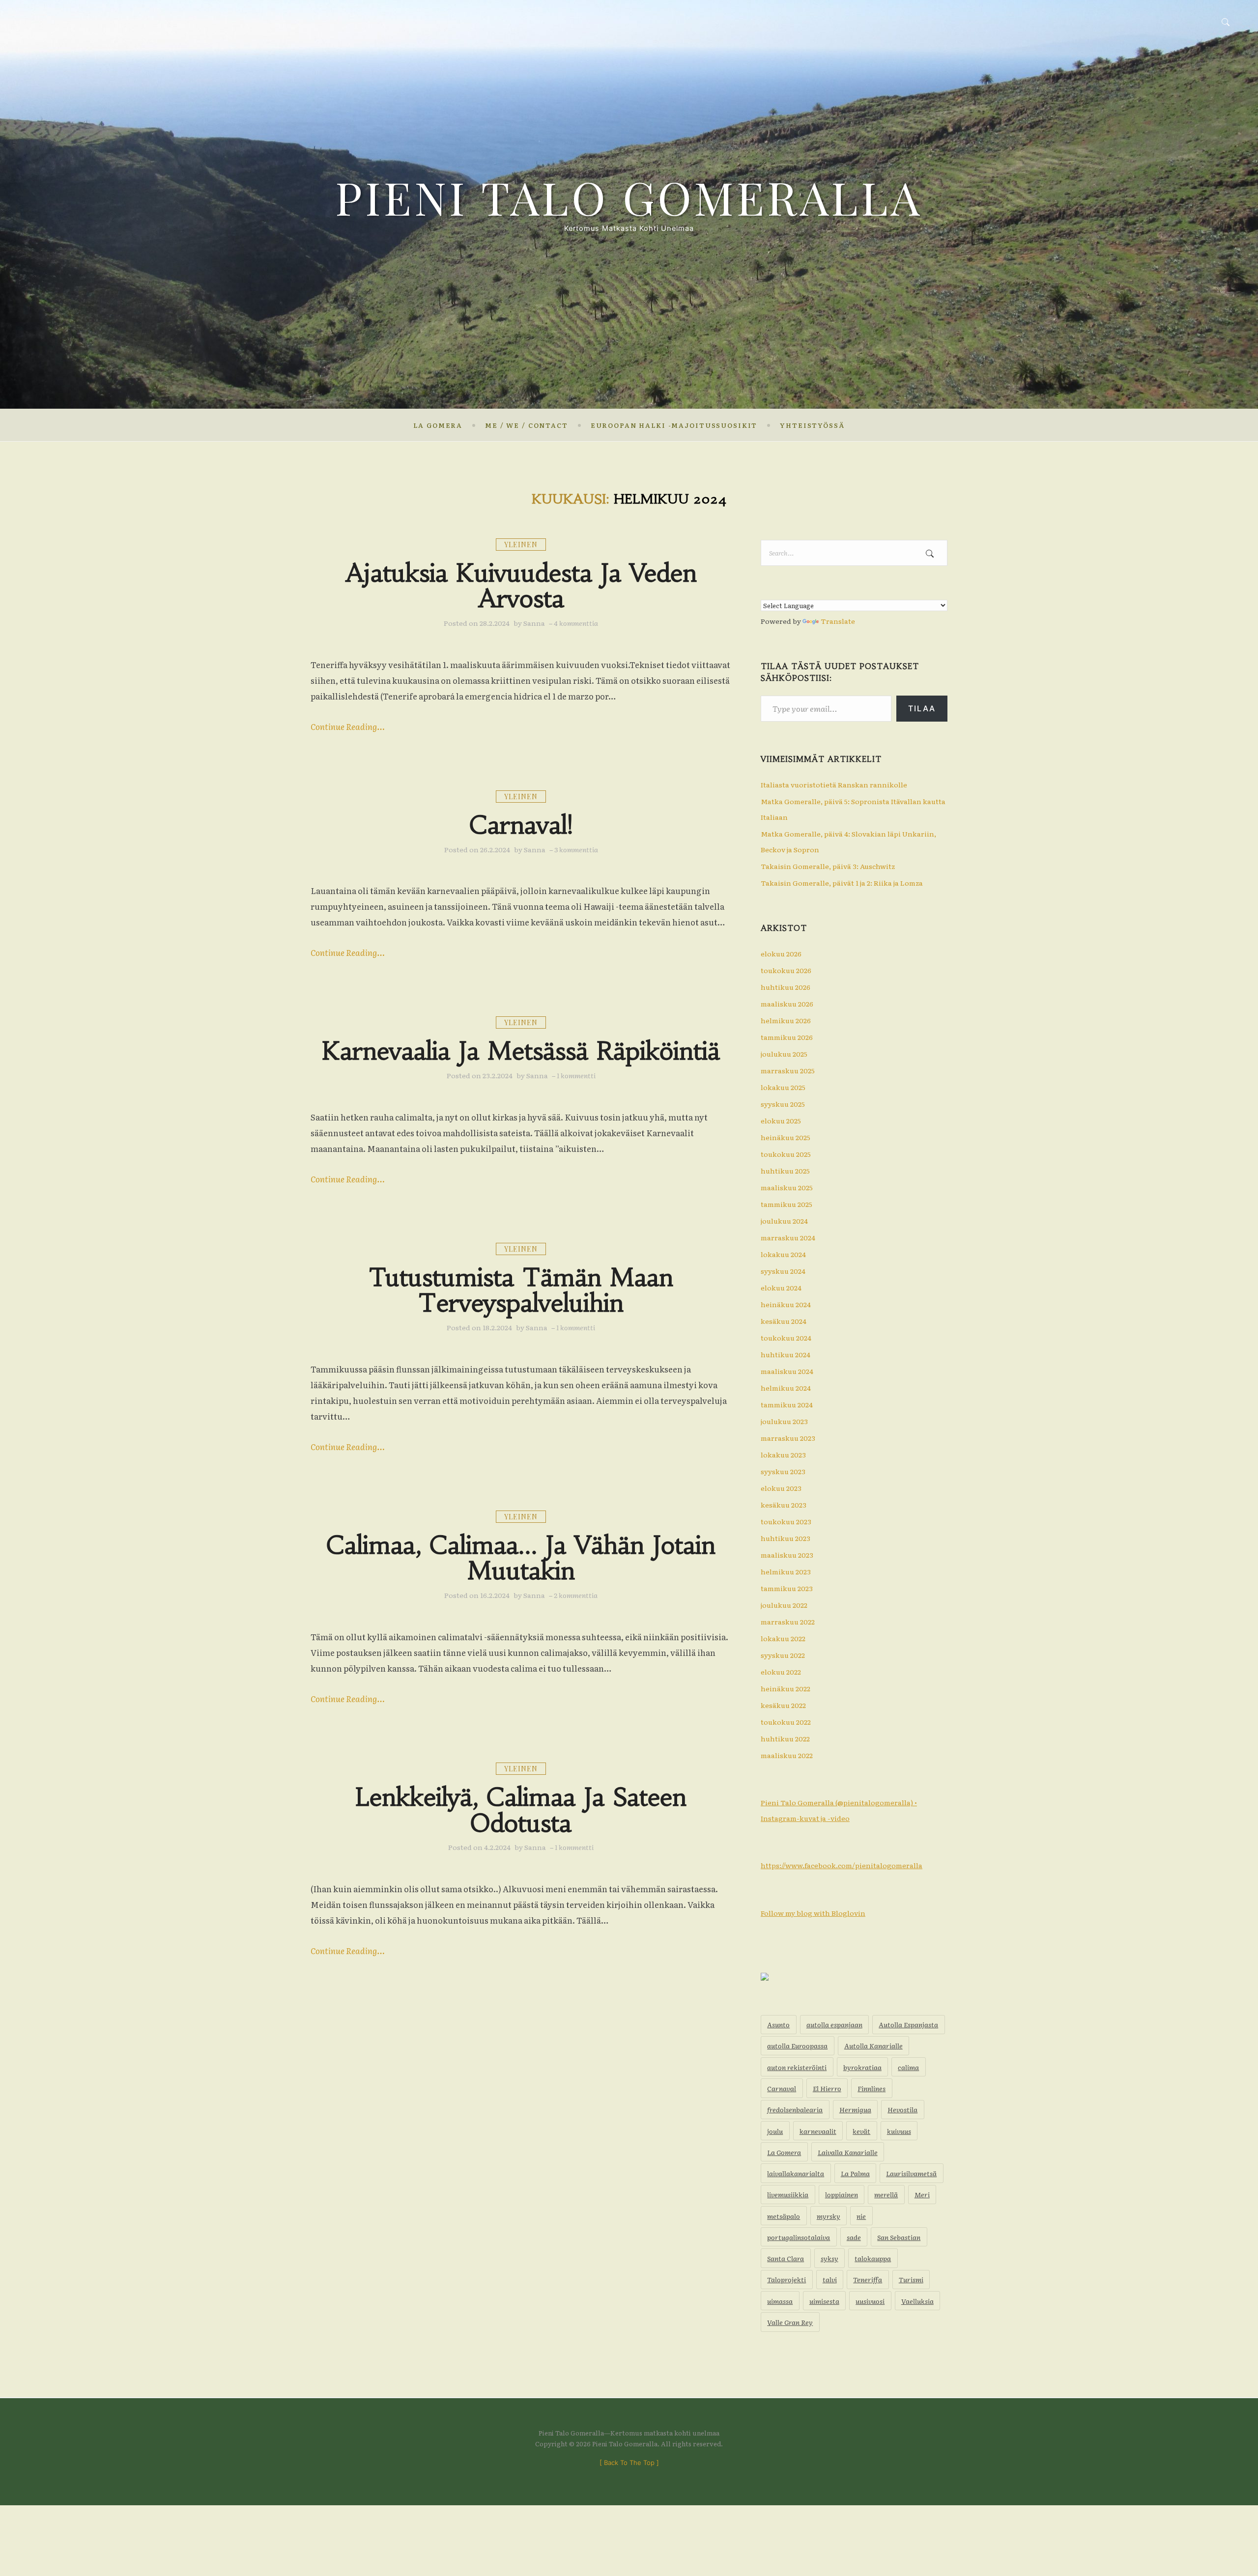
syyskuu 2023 (783, 1471)
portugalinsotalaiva (799, 2237)
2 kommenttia (576, 1595)
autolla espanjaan (834, 2024)
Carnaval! (521, 825)
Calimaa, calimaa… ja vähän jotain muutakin (521, 1558)
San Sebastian (899, 2237)
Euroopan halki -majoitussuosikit (674, 425)
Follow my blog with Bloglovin (813, 1913)
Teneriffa (868, 2279)
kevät (861, 2131)
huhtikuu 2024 (786, 1354)
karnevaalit (818, 2131)
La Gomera (438, 425)
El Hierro (827, 2088)
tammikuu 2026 (787, 1037)
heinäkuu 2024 (786, 1304)
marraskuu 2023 (788, 1438)
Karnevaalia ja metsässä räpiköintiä (521, 1051)
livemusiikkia (788, 2194)
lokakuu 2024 (783, 1254)
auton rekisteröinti (797, 2067)
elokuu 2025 (781, 1120)
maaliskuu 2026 (787, 1004)
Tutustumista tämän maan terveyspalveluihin (521, 1291)
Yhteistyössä (812, 425)
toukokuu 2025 (786, 1154)
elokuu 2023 (781, 1488)
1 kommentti (576, 1075)
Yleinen (521, 545)
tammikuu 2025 (786, 1204)
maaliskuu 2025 (787, 1187)
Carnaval (782, 2088)
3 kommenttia (576, 849)
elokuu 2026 (781, 953)
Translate (838, 621)
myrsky (829, 2216)
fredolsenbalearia (795, 2109)
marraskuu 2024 (788, 1237)
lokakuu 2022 (783, 1638)
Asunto (778, 2024)
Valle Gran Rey (790, 2322)
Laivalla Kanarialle (848, 2152)
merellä (886, 2194)
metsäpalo (784, 2216)
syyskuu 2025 (783, 1104)
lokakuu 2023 (783, 1455)
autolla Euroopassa (797, 2045)
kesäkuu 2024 (784, 1321)
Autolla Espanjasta (908, 2024)
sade (854, 2237)
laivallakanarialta (796, 2173)
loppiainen (842, 2194)
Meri (922, 2194)
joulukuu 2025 (784, 1054)
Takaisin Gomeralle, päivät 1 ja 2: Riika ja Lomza (842, 883)
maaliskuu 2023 (787, 1555)
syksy (829, 2258)
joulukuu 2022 (784, 1605)
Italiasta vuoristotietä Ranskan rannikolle (834, 784)
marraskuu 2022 (788, 1622)
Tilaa (922, 708)
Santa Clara (786, 2258)
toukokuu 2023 (786, 1521)
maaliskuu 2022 (787, 1755)
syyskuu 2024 (783, 1271)
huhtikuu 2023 (786, 1538)
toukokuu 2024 (786, 1338)
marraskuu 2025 (788, 1070)
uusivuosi (870, 2301)
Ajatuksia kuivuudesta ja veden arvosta (521, 586)
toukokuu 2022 (786, 1722)
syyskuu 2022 (783, 1655)
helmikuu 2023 (786, 1571)
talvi (830, 2279)
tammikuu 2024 (787, 1404)
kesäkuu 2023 (784, 1505)
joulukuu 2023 (784, 1421)
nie (861, 2216)
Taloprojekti (786, 2279)
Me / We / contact (527, 425)
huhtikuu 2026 (786, 987)
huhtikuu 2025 (785, 1171)
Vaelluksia (917, 2301)
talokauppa (873, 2258)
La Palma (855, 2173)
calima (908, 2067)
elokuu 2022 (781, 1672)
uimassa (780, 2301)
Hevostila (902, 2109)
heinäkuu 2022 (786, 1688)
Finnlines (872, 2088)
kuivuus (899, 2131)
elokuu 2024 (781, 1288)
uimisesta (824, 2301)
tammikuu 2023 (787, 1588)
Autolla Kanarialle (873, 2045)
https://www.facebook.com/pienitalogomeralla (842, 1865)
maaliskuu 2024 (787, 1371)
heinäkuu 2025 (786, 1137)
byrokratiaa (862, 2067)
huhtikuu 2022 (785, 1738)
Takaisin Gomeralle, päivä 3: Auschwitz (828, 866)
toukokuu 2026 (786, 970)
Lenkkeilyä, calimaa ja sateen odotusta (521, 1810)
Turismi (911, 2279)
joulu (775, 2131)
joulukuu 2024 (784, 1221)
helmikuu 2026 (786, 1020)
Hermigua (855, 2109)
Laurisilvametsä (911, 2173)
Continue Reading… (348, 726)
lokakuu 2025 (783, 1087)
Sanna (534, 623)
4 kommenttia (576, 623)
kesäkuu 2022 (783, 1705)
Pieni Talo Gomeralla (629, 197)
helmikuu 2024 (786, 1388)
